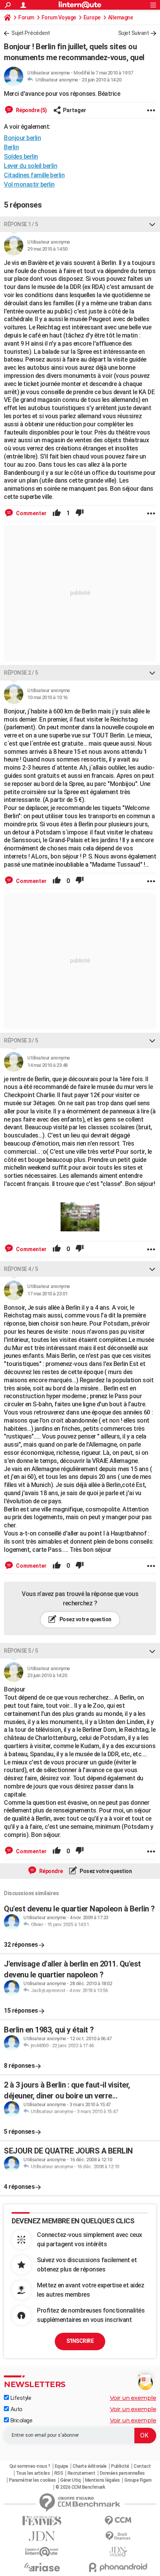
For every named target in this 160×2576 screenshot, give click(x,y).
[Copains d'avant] (42, 2552)
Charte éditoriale (90, 2466)
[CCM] (118, 2521)
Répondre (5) (31, 110)
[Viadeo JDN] (118, 2552)
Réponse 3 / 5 (21, 1040)
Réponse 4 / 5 (21, 1269)
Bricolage (21, 2420)
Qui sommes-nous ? (30, 2466)
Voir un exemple (133, 2398)
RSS (59, 2473)
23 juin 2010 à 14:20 (101, 80)
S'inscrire (80, 2341)
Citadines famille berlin (34, 175)
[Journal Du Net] (42, 2536)
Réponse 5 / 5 (21, 1651)
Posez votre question (85, 1619)
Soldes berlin (21, 157)
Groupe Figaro (138, 2480)
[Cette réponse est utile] (57, 513)
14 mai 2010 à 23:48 (47, 1065)
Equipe (62, 2466)
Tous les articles (33, 2473)
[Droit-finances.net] (118, 2536)
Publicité (120, 2466)
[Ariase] (42, 2567)
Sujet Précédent (31, 33)
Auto (16, 2409)
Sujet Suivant (134, 33)
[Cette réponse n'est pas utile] (80, 513)
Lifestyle (20, 2398)
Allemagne (121, 17)
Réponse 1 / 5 (21, 224)
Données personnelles (122, 2473)
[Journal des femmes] (42, 2521)
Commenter (31, 513)
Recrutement (82, 2473)
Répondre (50, 1871)
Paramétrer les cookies (32, 2480)
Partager (75, 110)
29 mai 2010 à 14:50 (47, 249)
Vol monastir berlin (29, 184)
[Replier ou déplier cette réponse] (152, 224)
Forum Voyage (59, 17)
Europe (92, 17)
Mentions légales (103, 2480)
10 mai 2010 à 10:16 (47, 697)
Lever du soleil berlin (30, 166)
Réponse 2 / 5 (21, 673)
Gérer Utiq (70, 2480)
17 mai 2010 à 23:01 (47, 1294)
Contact (142, 2466)
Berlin (11, 147)
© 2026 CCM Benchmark (80, 2487)
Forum (26, 17)
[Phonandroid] (118, 2567)
